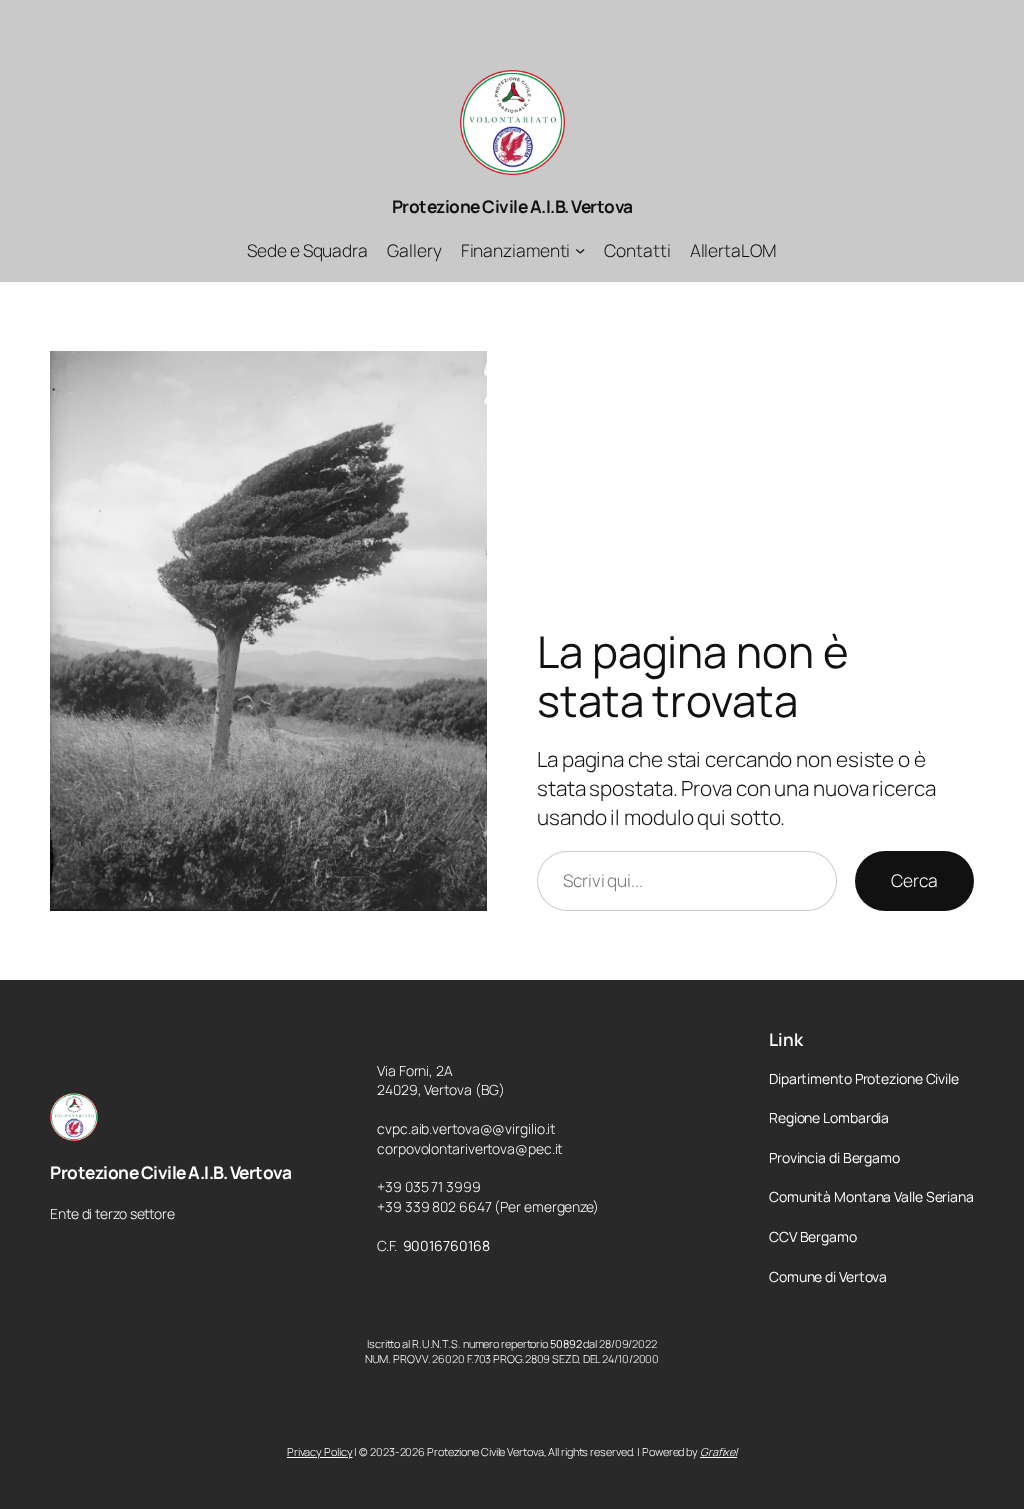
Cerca (914, 880)
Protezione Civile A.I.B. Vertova (512, 206)
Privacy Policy (320, 1451)
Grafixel (718, 1451)
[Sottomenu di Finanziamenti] (580, 250)
